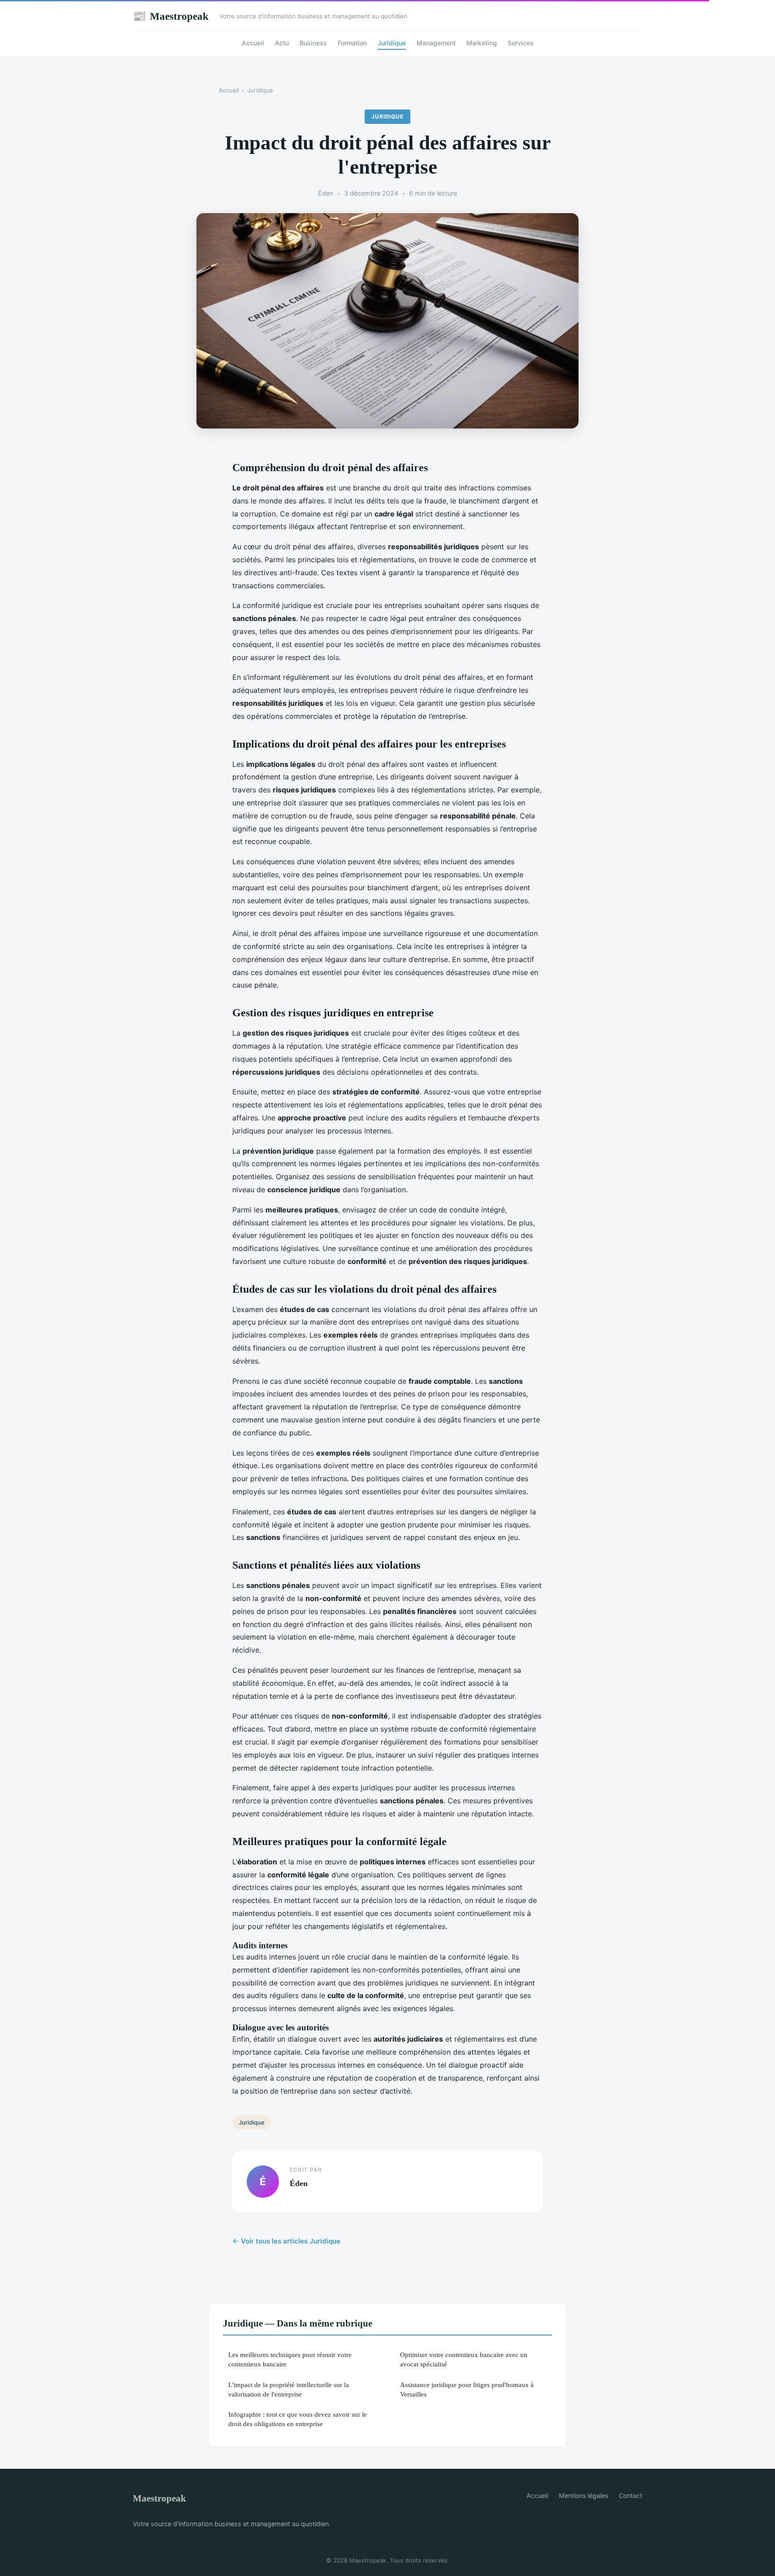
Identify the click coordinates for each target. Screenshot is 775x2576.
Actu (282, 43)
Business (313, 43)
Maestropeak (171, 16)
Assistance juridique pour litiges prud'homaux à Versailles (467, 2389)
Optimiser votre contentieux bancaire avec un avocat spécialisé (464, 2359)
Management (436, 43)
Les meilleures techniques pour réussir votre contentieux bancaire (290, 2359)
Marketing (482, 43)
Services (521, 43)
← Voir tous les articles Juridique (286, 2241)
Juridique (392, 43)
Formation (352, 43)
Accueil (253, 43)
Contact (631, 2495)
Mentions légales (583, 2495)
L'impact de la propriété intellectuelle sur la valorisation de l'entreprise (289, 2389)
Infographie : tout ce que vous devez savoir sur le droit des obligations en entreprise (298, 2419)
